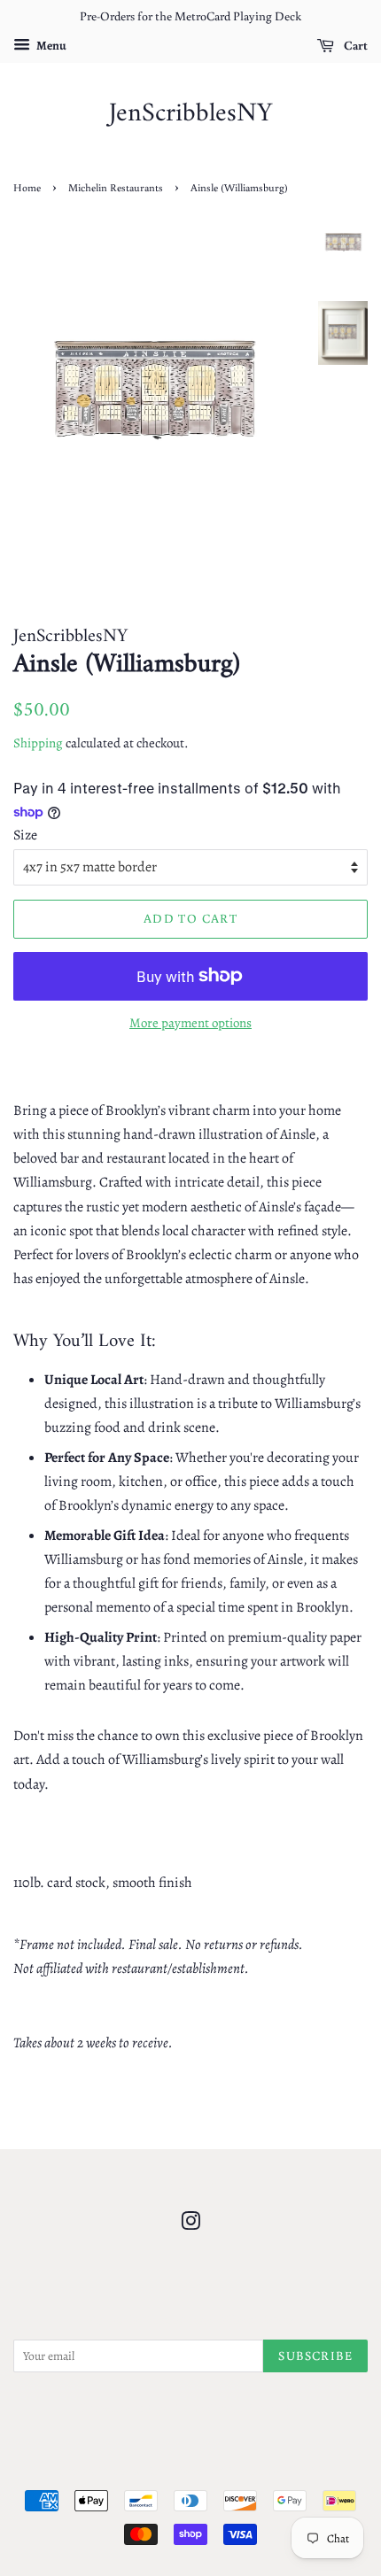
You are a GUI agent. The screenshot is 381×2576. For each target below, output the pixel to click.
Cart (354, 45)
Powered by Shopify (276, 2471)
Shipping (38, 743)
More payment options (190, 1023)
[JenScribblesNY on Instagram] (190, 2225)
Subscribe (315, 2356)
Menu (51, 46)
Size (25, 835)
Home (27, 187)
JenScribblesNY (190, 114)
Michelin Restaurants (116, 187)
